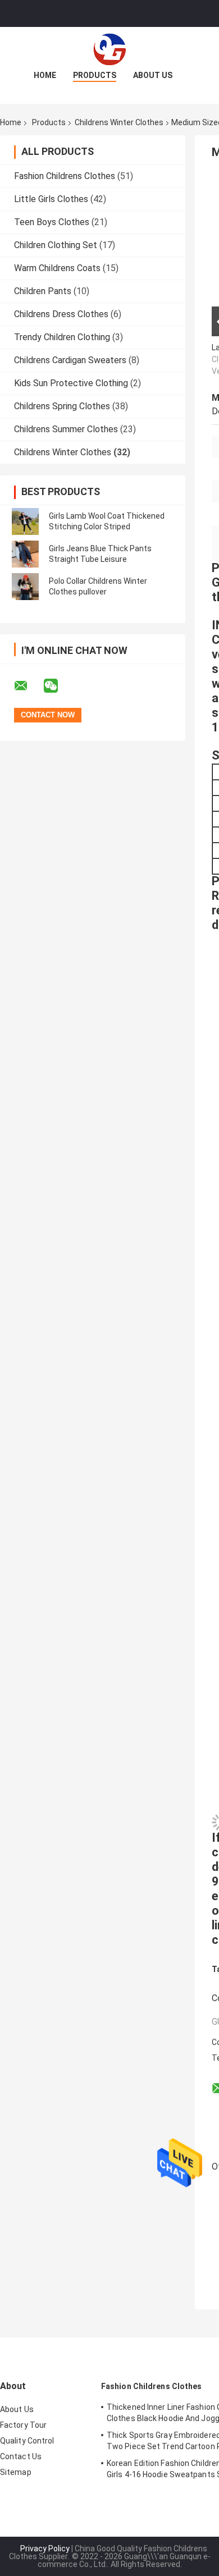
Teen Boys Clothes (52, 222)
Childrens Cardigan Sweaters (70, 360)
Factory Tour (23, 2425)
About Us (153, 75)
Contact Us (21, 2456)
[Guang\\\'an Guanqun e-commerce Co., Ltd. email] (28, 686)
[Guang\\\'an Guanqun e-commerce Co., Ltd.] (109, 49)
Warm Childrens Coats (57, 268)
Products (95, 75)
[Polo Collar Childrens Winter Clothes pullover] (25, 587)
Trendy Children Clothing (62, 337)
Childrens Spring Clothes (62, 406)
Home (45, 75)
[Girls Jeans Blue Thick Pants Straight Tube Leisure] (25, 554)
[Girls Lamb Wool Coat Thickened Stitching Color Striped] (25, 521)
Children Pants (43, 291)
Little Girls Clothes (51, 199)
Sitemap (16, 2472)
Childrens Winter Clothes (119, 122)
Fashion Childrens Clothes (65, 176)
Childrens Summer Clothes (66, 429)
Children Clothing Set (56, 245)
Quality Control (27, 2441)
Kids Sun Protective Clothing (71, 383)
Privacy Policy (45, 2548)
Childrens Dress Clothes (61, 314)
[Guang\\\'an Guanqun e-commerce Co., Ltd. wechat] (58, 686)
